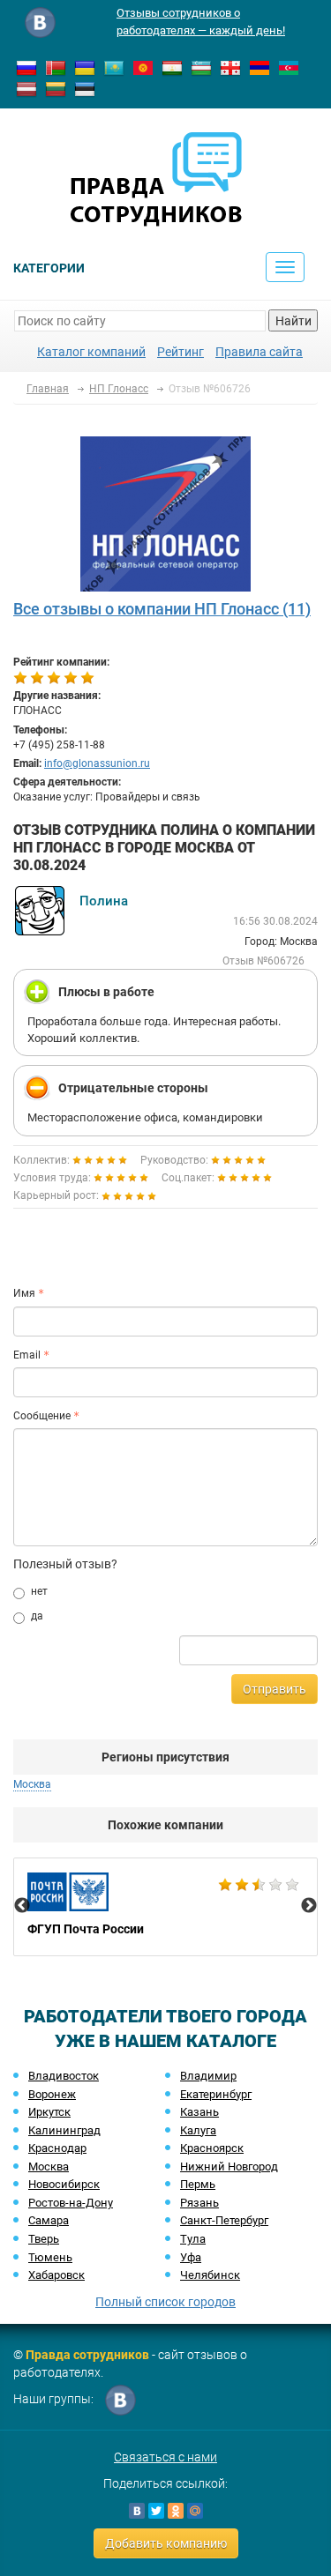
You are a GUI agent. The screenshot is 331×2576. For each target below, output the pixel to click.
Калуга (198, 2130)
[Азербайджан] (289, 67)
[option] (165, 1907)
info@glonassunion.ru (97, 763)
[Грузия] (230, 67)
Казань (199, 2112)
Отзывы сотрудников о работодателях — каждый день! (201, 22)
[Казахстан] (114, 67)
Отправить (275, 1689)
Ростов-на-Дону (71, 2203)
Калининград (64, 2130)
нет (39, 1591)
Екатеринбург (216, 2094)
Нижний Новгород (229, 2167)
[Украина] (85, 67)
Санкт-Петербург (224, 2220)
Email (27, 1355)
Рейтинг (181, 352)
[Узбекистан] (201, 67)
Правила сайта (259, 352)
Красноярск (212, 2148)
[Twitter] (156, 2511)
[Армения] (260, 67)
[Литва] (56, 88)
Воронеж (52, 2094)
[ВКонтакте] (137, 2511)
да (37, 1616)
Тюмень (50, 2257)
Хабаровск (56, 2275)
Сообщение (42, 1416)
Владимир (208, 2076)
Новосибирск (64, 2184)
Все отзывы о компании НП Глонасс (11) (162, 609)
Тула (193, 2239)
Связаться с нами (165, 2457)
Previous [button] (22, 1906)
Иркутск (49, 2112)
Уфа (191, 2257)
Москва (49, 2167)
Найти (293, 321)
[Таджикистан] (172, 67)
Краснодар (57, 2148)
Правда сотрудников (87, 2355)
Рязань (199, 2203)
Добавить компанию (166, 2543)
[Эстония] (85, 88)
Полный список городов (165, 2302)
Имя (24, 1293)
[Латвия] (26, 88)
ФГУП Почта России (165, 1907)
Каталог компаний (91, 352)
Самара (49, 2220)
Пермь (198, 2184)
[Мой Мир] (195, 2511)
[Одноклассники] (176, 2511)
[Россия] (26, 67)
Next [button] (309, 1906)
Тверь (44, 2239)
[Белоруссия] (56, 67)
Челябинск (210, 2275)
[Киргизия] (143, 67)
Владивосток (64, 2076)
